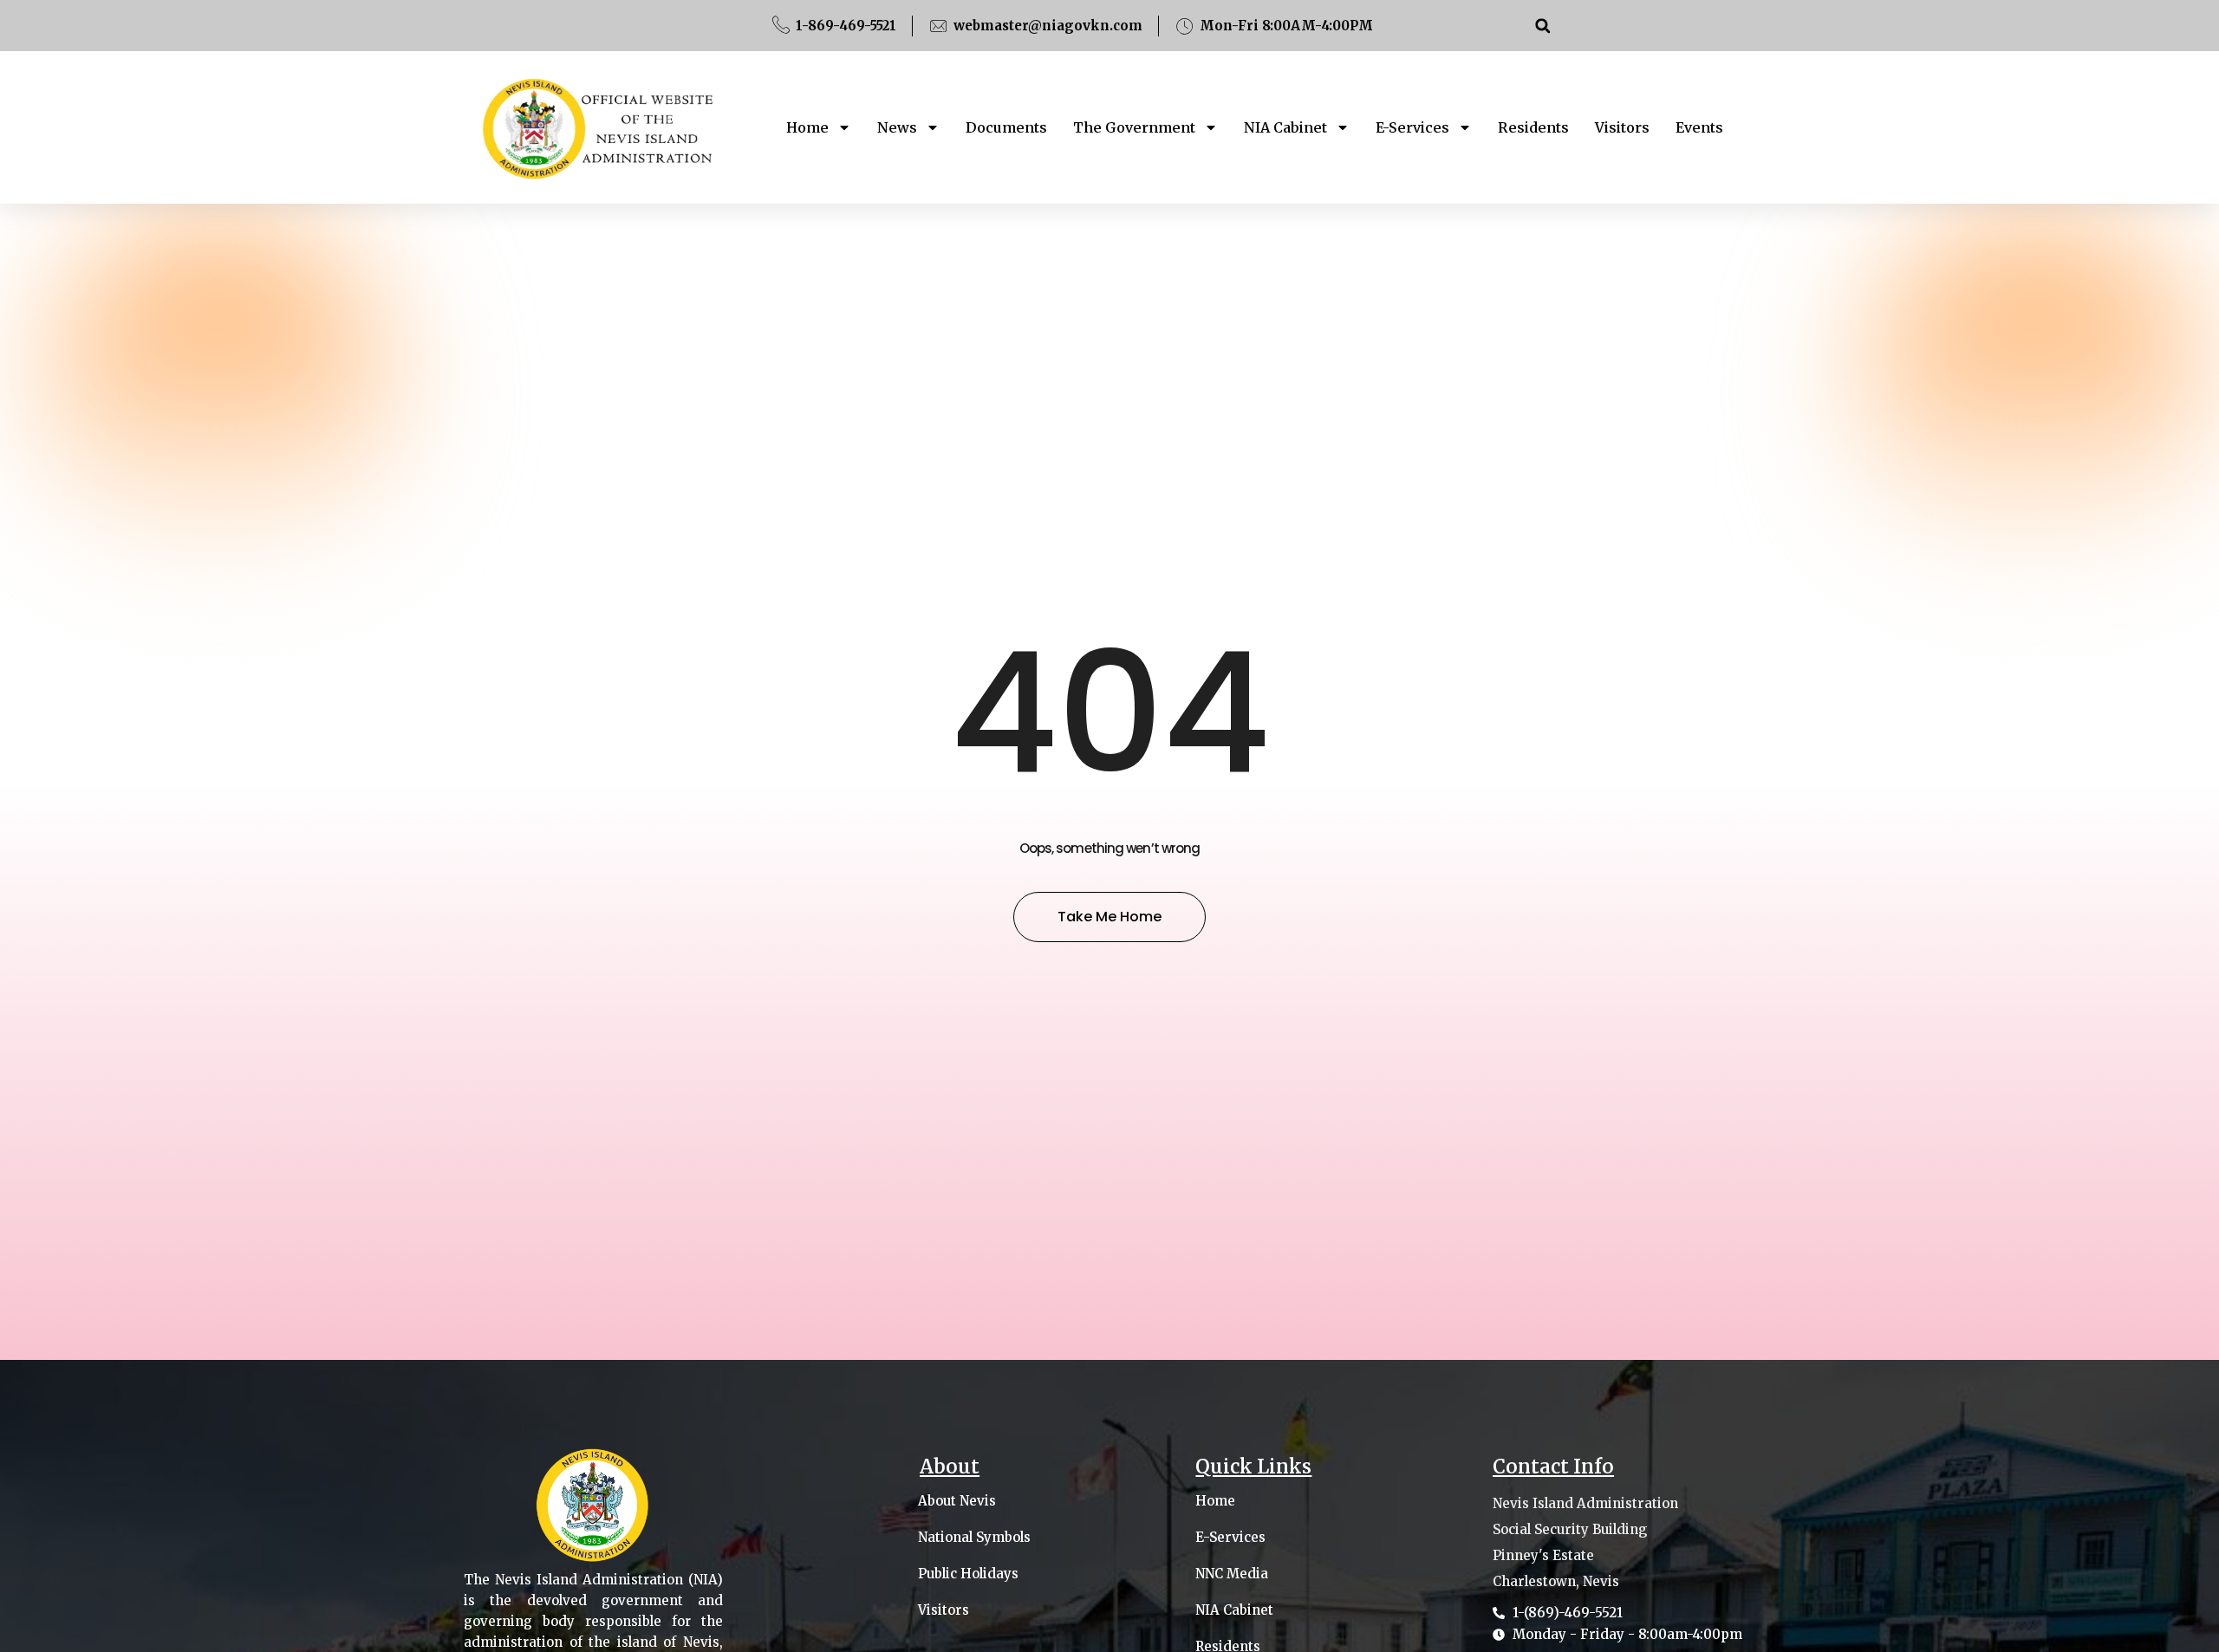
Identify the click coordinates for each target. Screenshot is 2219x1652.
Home (807, 127)
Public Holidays (968, 1574)
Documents (1006, 127)
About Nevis (957, 1501)
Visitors (1622, 127)
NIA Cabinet (1285, 127)
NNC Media (1232, 1574)
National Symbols (974, 1538)
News (897, 127)
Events (1699, 127)
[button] (1542, 26)
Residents (1533, 127)
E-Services (1412, 127)
